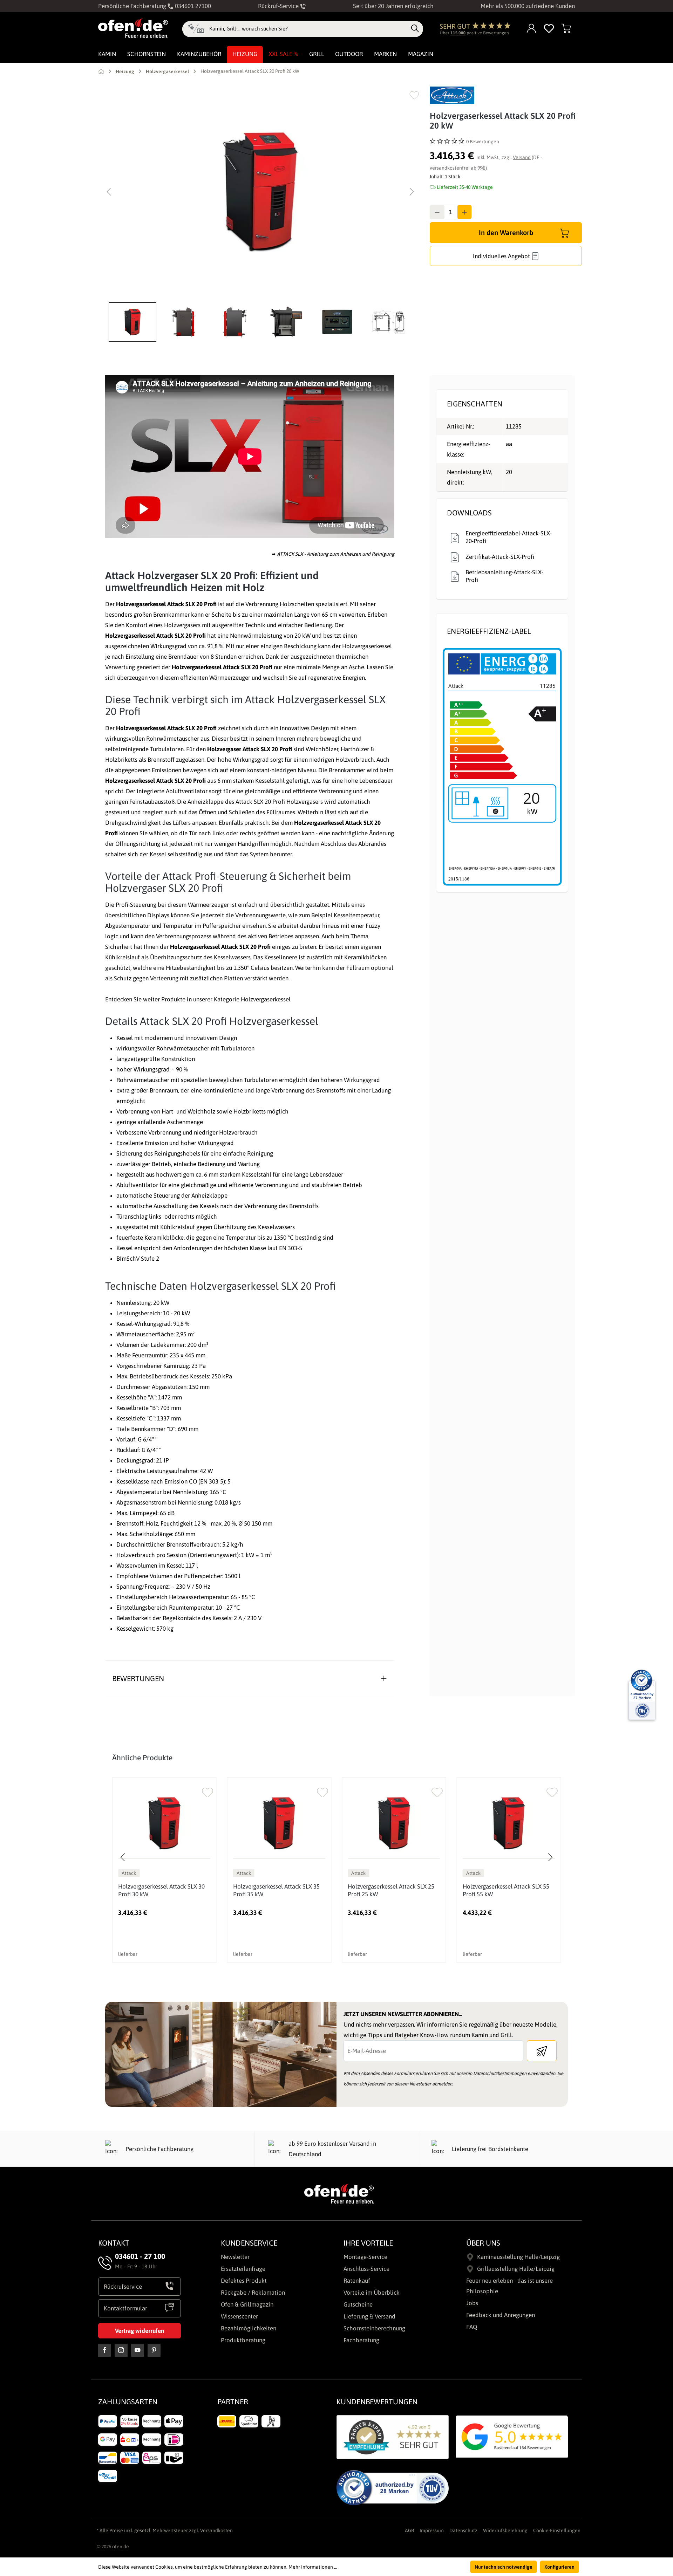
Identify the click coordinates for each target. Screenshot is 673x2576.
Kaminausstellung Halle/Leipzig (518, 2257)
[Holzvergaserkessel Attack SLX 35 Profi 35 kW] (279, 1823)
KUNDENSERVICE (249, 2243)
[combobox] (308, 29)
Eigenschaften (475, 404)
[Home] (101, 71)
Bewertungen (138, 1678)
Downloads (469, 513)
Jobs (472, 2303)
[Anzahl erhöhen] (464, 212)
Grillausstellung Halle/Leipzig (516, 2269)
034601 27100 (192, 6)
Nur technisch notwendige (504, 2567)
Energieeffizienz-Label (489, 631)
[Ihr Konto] (532, 29)
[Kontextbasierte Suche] (196, 29)
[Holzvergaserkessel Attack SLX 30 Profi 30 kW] (164, 1823)
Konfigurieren (559, 2567)
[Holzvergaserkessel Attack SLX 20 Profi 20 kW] (260, 192)
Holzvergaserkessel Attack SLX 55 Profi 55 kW (506, 1890)
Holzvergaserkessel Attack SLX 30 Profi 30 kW (161, 1890)
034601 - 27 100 (140, 2256)
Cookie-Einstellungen (557, 2530)
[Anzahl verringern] (437, 212)
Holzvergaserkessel (266, 999)
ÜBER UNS (483, 2243)
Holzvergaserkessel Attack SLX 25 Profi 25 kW (391, 1890)
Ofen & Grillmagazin (247, 2304)
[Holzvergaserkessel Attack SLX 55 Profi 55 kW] (509, 1823)
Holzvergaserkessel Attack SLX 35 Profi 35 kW (276, 1890)
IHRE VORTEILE (368, 2243)
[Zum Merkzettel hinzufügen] (414, 95)
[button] (134, 322)
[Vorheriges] (109, 192)
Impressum (432, 2530)
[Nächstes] (412, 192)
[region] (260, 214)
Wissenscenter (239, 2316)
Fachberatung (361, 2340)
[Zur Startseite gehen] (133, 28)
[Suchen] (415, 29)
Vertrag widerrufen (140, 2331)
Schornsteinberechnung (374, 2328)
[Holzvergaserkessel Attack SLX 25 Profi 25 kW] (394, 1823)
